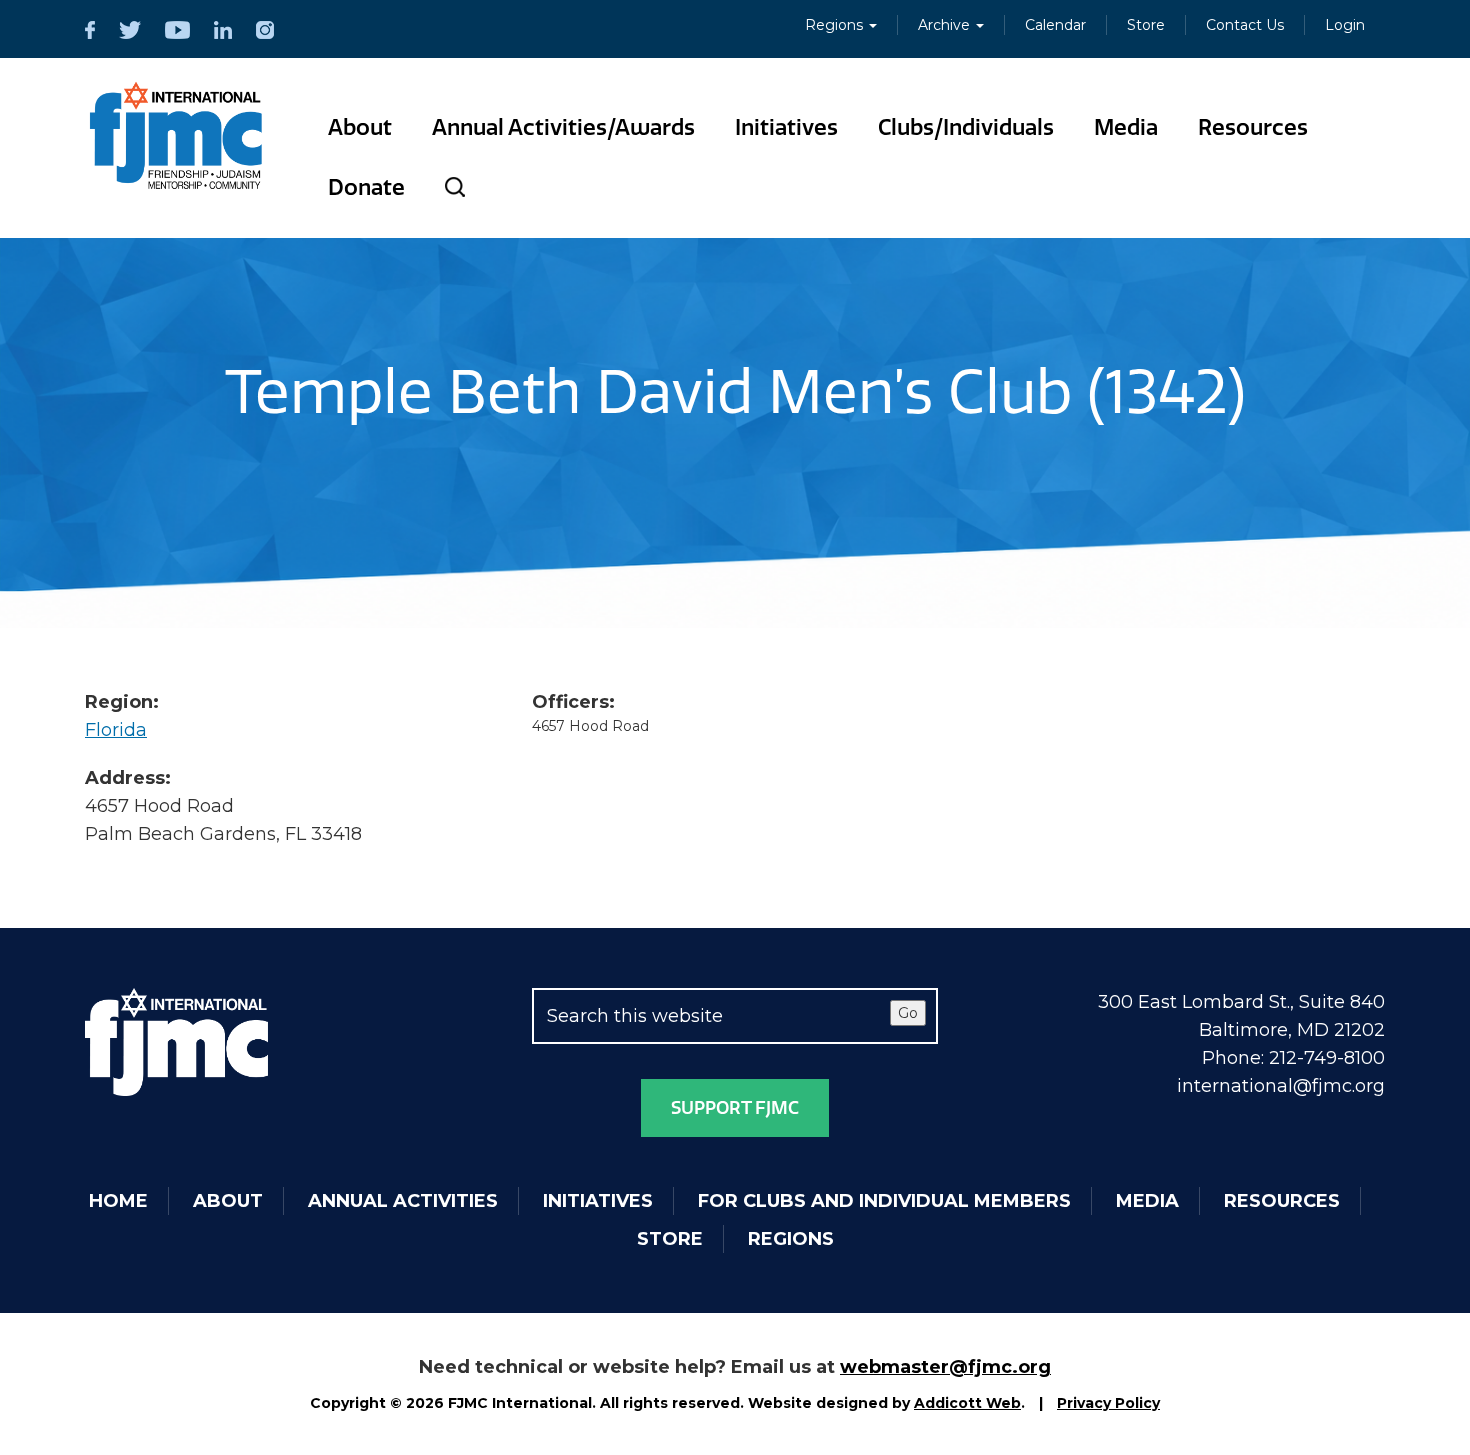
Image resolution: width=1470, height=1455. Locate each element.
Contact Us (1245, 25)
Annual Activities (403, 1201)
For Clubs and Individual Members (884, 1201)
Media (1126, 127)
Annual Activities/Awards (563, 127)
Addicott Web (967, 1403)
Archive (946, 25)
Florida (116, 730)
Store (1146, 25)
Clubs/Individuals (966, 127)
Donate (366, 187)
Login (1345, 25)
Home (118, 1201)
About (360, 127)
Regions (836, 25)
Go (908, 1013)
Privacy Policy (1108, 1403)
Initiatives (786, 127)
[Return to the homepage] (176, 135)
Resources (1253, 127)
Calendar (1055, 25)
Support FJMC (735, 1108)
